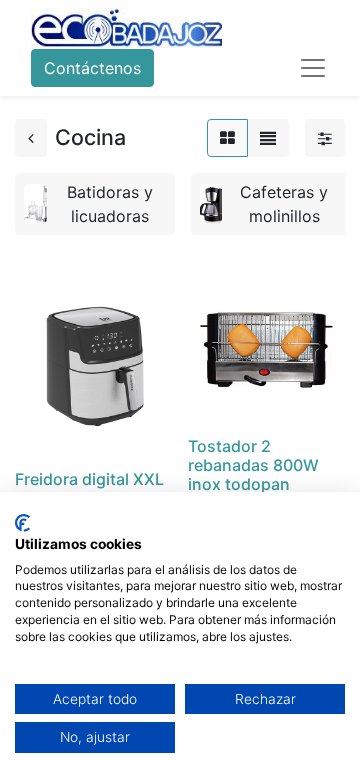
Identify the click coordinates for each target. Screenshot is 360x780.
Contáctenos (92, 68)
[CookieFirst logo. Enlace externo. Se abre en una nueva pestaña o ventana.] (22, 523)
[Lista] (268, 138)
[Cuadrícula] (227, 138)
